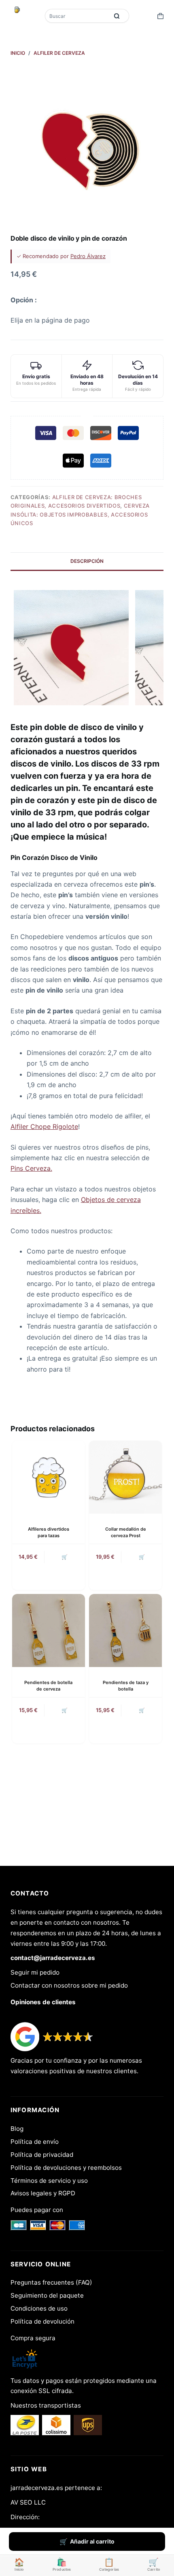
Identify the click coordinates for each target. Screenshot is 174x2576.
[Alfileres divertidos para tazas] (49, 1477)
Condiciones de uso (39, 2308)
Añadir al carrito (92, 2541)
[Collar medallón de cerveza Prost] (125, 1477)
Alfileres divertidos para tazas (49, 1532)
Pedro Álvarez (88, 256)
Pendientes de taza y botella (126, 1685)
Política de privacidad (42, 2155)
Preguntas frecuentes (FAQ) (51, 2282)
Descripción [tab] (87, 561)
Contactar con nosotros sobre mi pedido (69, 1985)
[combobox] (77, 16)
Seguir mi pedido (35, 1972)
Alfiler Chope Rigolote (44, 1126)
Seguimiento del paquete (47, 2295)
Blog (17, 2129)
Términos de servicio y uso (49, 2181)
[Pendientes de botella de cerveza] (49, 1630)
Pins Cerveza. (31, 1168)
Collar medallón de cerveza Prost (126, 1532)
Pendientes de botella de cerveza (48, 1685)
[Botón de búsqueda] (117, 16)
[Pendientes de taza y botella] (125, 1630)
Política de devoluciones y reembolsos (66, 2168)
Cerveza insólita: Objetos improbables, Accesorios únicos (80, 514)
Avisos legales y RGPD (43, 2193)
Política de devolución (42, 2321)
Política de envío (35, 2142)
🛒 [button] (65, 1557)
